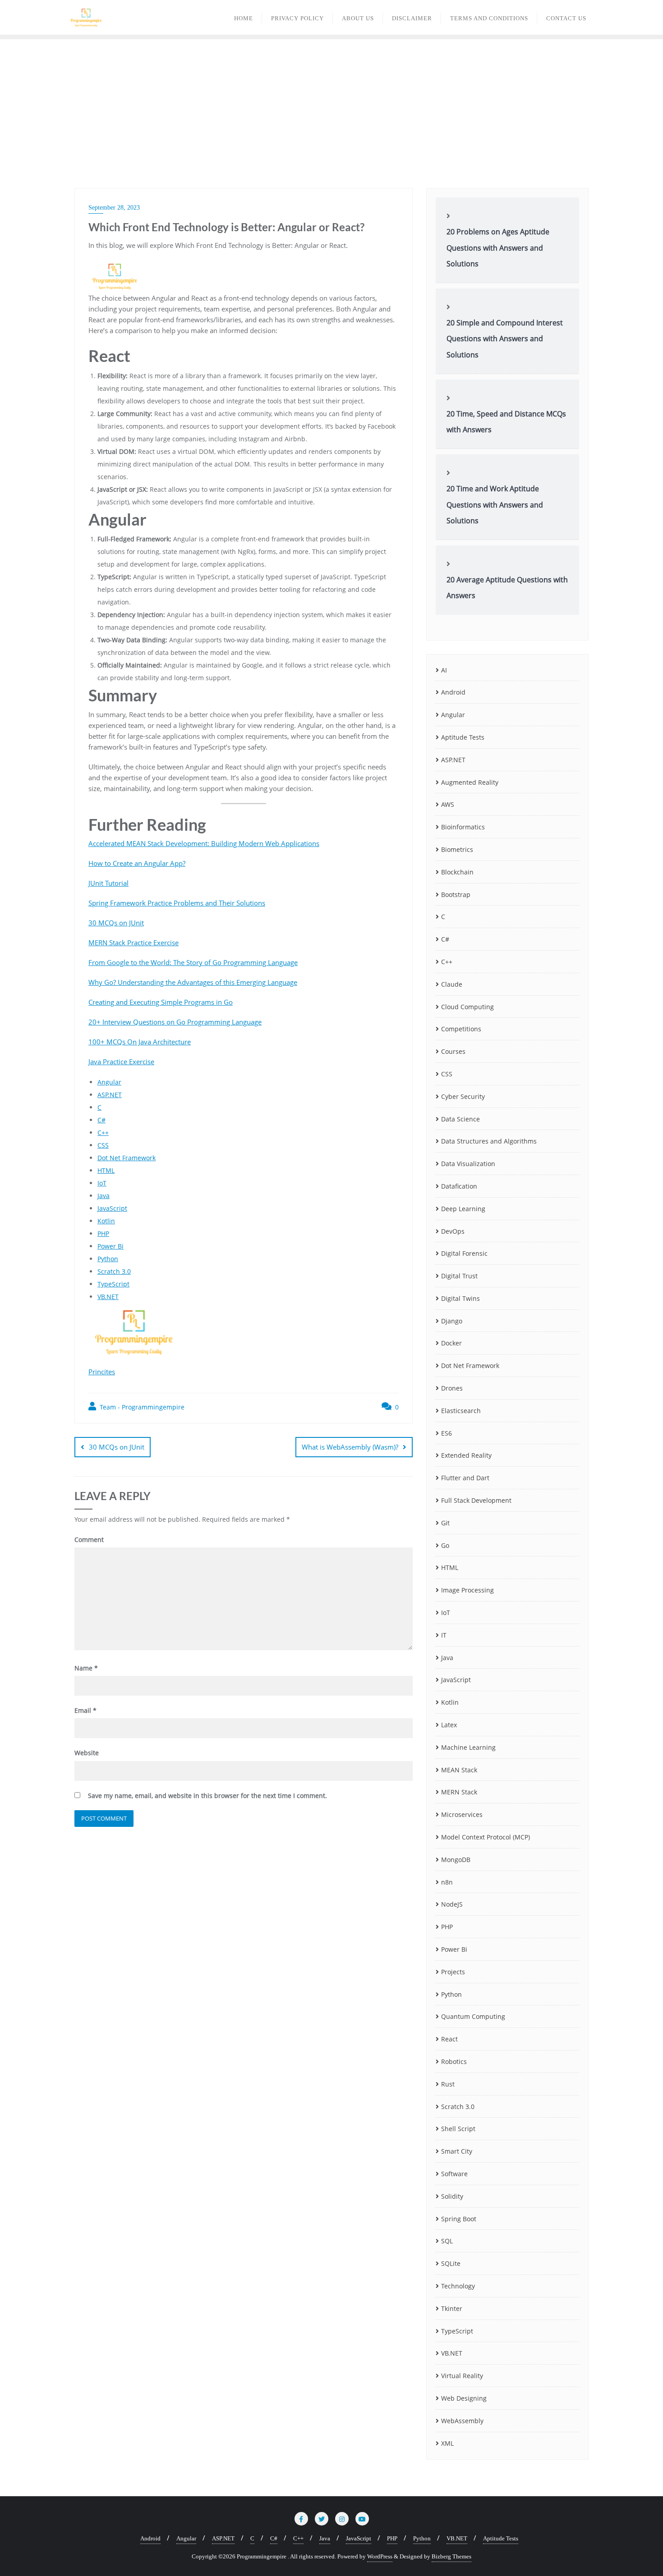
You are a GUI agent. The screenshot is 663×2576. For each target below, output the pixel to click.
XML (447, 2443)
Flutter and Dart (465, 1478)
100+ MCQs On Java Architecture (140, 1042)
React (449, 2039)
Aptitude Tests (463, 737)
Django (452, 1321)
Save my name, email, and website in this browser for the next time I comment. (207, 1796)
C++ (103, 1132)
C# (101, 1120)
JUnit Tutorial (108, 883)
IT (444, 1635)
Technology (458, 2286)
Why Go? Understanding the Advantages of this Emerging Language (193, 982)
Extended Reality (466, 1455)
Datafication (459, 1186)
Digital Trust (459, 1276)
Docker (451, 1343)
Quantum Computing (473, 2016)
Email (85, 1710)
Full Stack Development (476, 1500)
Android (453, 692)
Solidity (452, 2196)
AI (444, 670)
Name (86, 1668)
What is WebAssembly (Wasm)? (350, 1447)
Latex (449, 1725)
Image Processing (467, 1590)
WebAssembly (462, 2421)
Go (445, 1545)
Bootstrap (456, 895)
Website (87, 1753)
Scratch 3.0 (114, 1271)
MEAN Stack (459, 1770)
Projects (453, 1972)
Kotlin (106, 1221)
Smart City (457, 2151)
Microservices (462, 1814)
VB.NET (108, 1297)
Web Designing (464, 2398)
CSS (103, 1145)
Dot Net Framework (127, 1158)
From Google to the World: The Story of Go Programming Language (193, 962)
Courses (453, 1051)
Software (454, 2174)
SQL (447, 2241)
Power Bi (110, 1246)
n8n (447, 1882)
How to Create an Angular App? (137, 863)
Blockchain (457, 872)
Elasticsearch (461, 1411)
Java (104, 1196)
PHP (103, 1233)
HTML (106, 1170)
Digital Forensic (464, 1253)
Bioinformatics (463, 827)
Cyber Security (463, 1096)
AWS (448, 804)
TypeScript (113, 1284)
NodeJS (452, 1904)
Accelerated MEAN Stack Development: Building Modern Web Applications (204, 843)
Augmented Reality (470, 782)
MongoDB (456, 1860)
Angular (109, 1082)
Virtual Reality (462, 2376)
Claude (452, 984)
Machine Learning (468, 1747)
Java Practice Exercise (121, 1062)
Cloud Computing (467, 1007)
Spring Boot (459, 2219)
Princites (102, 1372)
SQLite (451, 2263)
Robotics (454, 2061)
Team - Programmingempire (141, 1407)
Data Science (460, 1119)
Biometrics (457, 849)
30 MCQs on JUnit (116, 923)
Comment (89, 1540)
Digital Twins (460, 1298)
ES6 (447, 1433)
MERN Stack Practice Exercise (134, 943)
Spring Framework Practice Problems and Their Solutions (177, 903)
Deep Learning (463, 1209)
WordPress (380, 2556)
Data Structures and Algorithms (489, 1141)
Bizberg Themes (451, 2556)
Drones (452, 1388)
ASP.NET (110, 1095)
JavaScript (112, 1208)
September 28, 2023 (114, 208)
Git (445, 1523)
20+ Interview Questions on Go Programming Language (175, 1022)
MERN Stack (459, 1792)
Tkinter (452, 2308)
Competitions (461, 1029)
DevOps (453, 1231)
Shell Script (458, 2129)
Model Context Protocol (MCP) (486, 1837)
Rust (448, 2084)
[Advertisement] (331, 107)
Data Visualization (468, 1164)
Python (108, 1259)
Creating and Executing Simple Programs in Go (161, 1002)
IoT (102, 1183)
